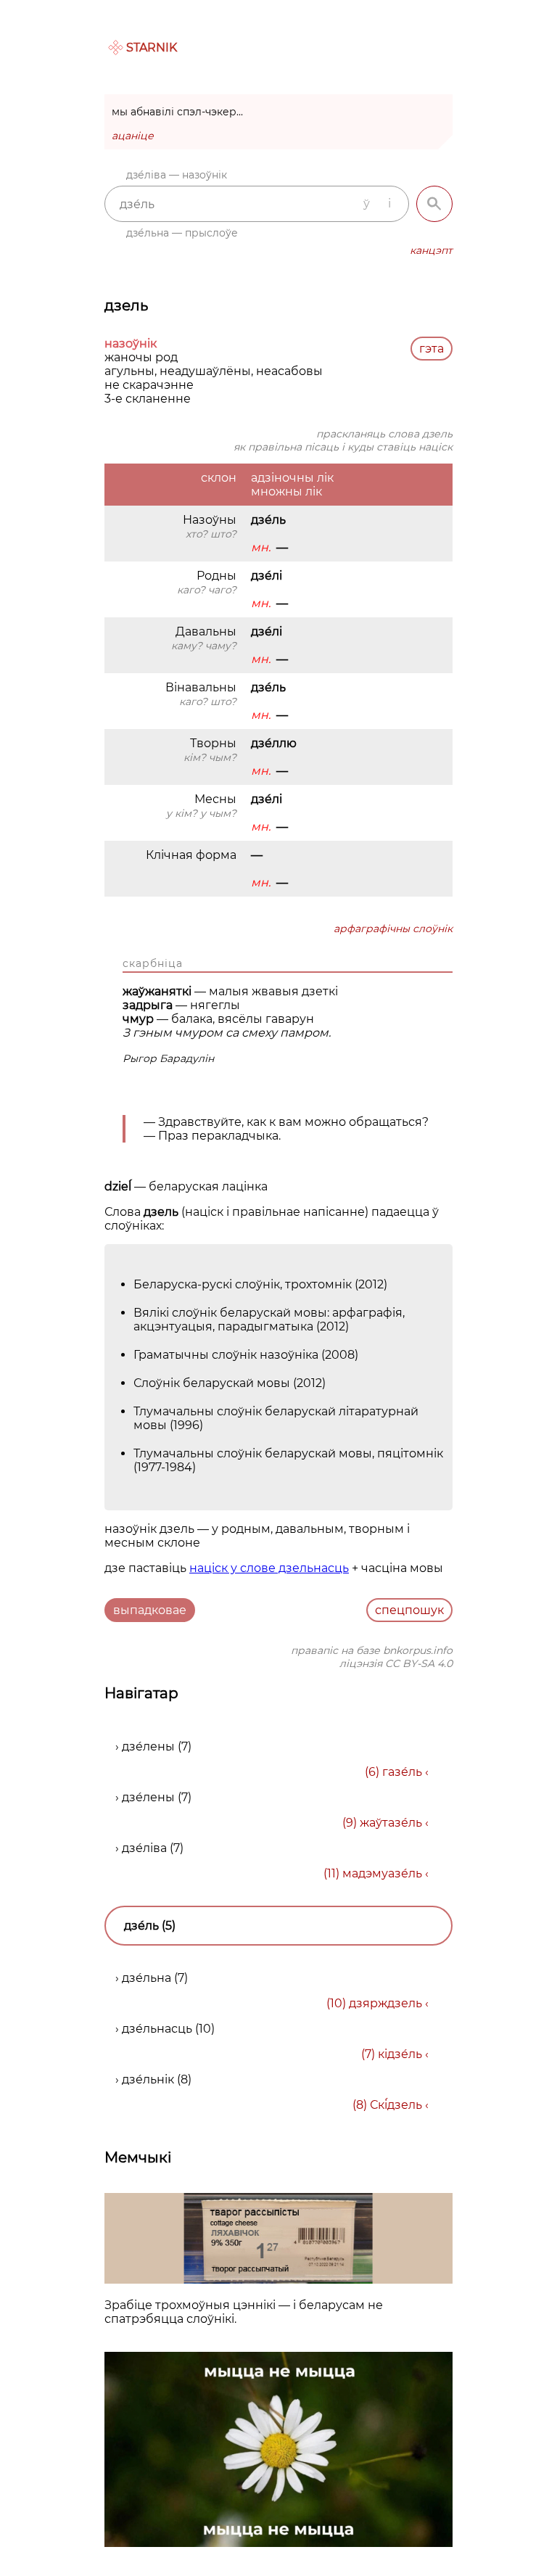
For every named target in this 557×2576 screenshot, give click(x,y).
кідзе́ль (400, 2054)
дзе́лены (148, 1746)
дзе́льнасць (157, 2029)
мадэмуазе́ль (382, 1873)
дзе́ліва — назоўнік (177, 175)
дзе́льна (147, 1978)
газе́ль (402, 1772)
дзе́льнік (148, 2079)
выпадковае (150, 1610)
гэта (432, 349)
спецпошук (409, 1610)
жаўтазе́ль (391, 1823)
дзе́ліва (144, 1848)
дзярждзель (385, 2003)
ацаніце (133, 136)
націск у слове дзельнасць (269, 1568)
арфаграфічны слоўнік (393, 929)
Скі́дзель (396, 2105)
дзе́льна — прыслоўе (182, 233)
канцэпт (431, 250)
